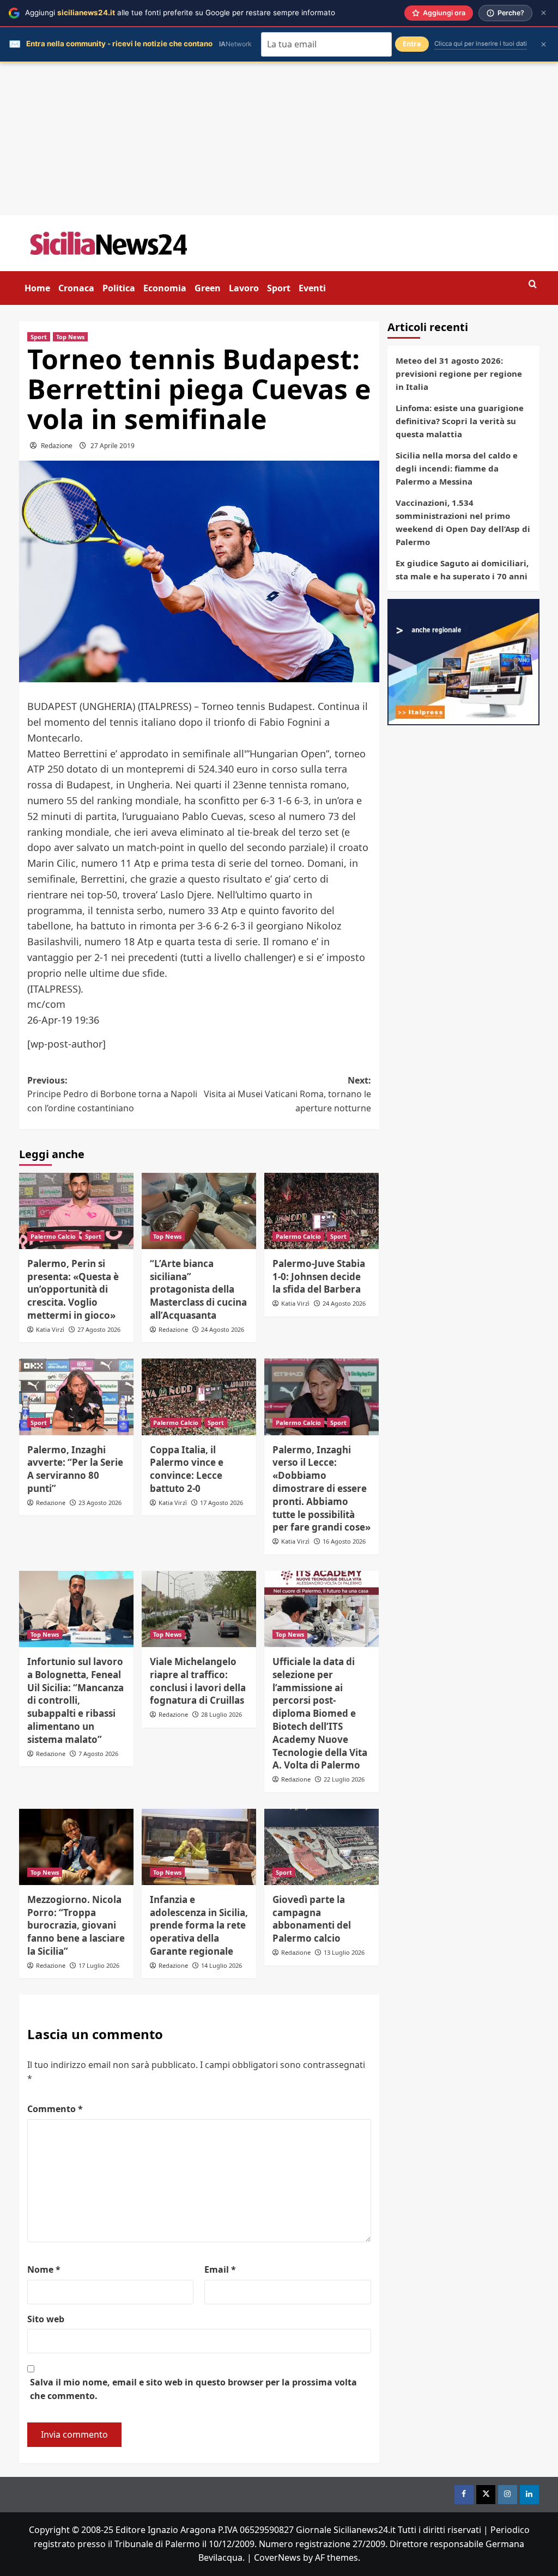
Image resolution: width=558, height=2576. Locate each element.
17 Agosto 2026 (222, 1503)
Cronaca (76, 288)
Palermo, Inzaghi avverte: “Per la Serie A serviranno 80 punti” (75, 1469)
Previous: (112, 1094)
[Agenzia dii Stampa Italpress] (463, 661)
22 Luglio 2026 (344, 1779)
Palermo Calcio (53, 1236)
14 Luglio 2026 (222, 1965)
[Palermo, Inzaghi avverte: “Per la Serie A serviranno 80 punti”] (76, 1397)
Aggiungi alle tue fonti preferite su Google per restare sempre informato (180, 13)
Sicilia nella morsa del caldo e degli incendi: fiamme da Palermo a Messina (457, 468)
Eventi (312, 288)
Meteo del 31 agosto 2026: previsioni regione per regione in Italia (459, 374)
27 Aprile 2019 (113, 446)
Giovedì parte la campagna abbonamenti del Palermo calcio (312, 1919)
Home (37, 288)
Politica (119, 288)
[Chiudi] (544, 13)
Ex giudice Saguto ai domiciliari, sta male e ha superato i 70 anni (462, 570)
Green (208, 288)
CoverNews (277, 2557)
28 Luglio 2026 (222, 1714)
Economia (165, 288)
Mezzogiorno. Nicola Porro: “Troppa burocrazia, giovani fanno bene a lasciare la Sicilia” (76, 1925)
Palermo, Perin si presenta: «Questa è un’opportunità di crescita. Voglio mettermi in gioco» (73, 1289)
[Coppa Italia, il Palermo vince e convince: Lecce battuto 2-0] (199, 1397)
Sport (279, 288)
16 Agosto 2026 (344, 1541)
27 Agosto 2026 (99, 1329)
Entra (412, 44)
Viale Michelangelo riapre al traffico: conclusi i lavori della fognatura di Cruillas (198, 1681)
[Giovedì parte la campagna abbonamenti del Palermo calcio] (322, 1847)
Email (220, 2269)
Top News (70, 337)
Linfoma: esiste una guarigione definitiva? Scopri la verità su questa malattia (460, 421)
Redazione (57, 446)
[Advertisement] (279, 139)
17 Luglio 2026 (99, 1965)
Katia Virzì (50, 1329)
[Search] (533, 284)
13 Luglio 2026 (344, 1952)
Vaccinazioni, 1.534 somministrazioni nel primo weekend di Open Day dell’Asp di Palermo (463, 522)
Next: (287, 1094)
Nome (44, 2269)
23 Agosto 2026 (100, 1503)
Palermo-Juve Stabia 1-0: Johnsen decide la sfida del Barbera (319, 1277)
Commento (55, 2109)
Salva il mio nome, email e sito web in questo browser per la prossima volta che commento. (193, 2389)
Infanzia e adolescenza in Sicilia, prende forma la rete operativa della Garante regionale (199, 1925)
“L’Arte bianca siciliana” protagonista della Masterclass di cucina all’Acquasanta (198, 1289)
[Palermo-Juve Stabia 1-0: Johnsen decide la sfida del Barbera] (322, 1211)
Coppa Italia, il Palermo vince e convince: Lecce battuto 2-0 (187, 1469)
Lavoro (244, 288)
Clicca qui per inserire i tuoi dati (481, 44)
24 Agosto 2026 (223, 1329)
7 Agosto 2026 (98, 1754)
